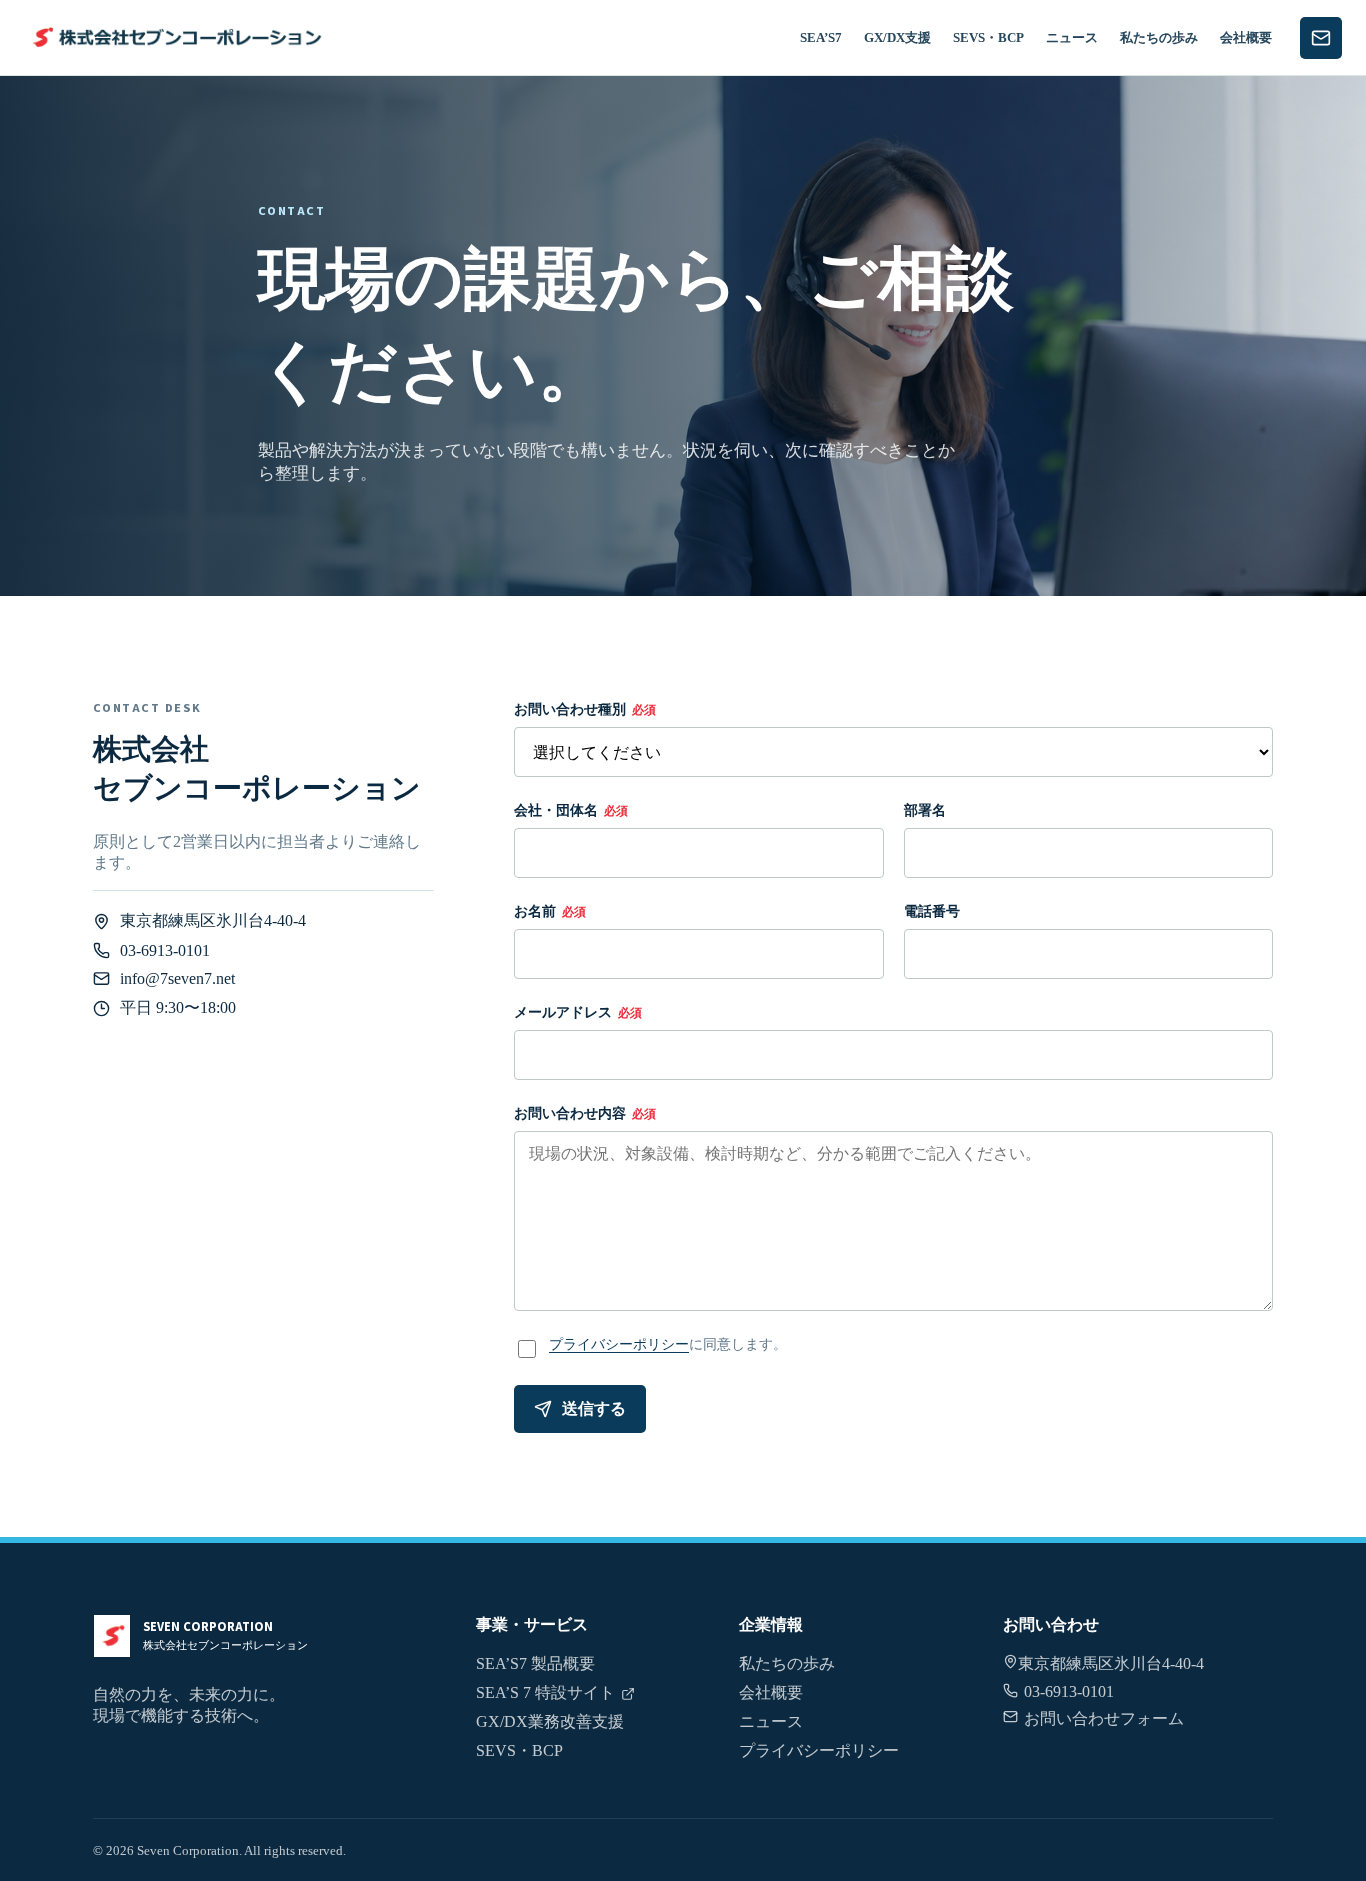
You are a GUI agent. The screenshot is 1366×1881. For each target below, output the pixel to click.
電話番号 (932, 911)
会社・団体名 (571, 810)
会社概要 (1246, 37)
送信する (594, 1408)
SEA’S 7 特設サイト (545, 1692)
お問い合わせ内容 (585, 1113)
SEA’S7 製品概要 (535, 1663)
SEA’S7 (821, 37)
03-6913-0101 (165, 950)
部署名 (925, 810)
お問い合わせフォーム (1104, 1718)
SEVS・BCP (988, 37)
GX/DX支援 (897, 37)
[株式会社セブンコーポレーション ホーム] (174, 37)
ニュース (1072, 37)
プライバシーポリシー (619, 1344)
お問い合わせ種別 (585, 709)
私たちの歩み (1159, 37)
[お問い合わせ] (1321, 38)
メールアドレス (578, 1012)
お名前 (550, 911)
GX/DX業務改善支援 (550, 1721)
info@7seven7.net (177, 978)
